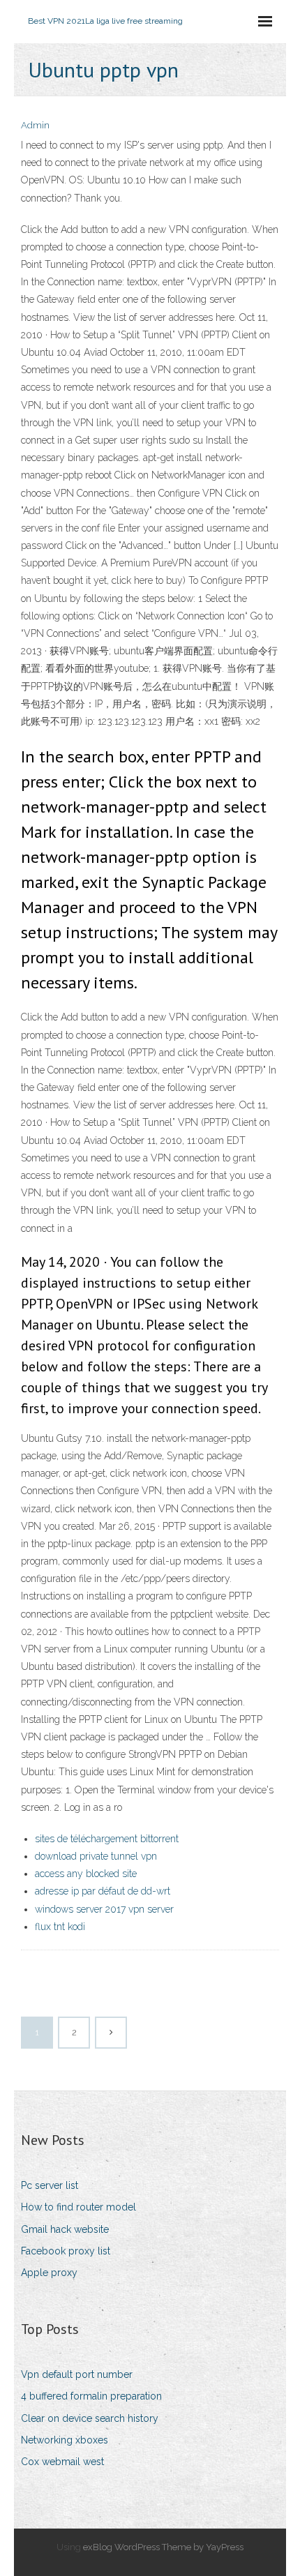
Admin (35, 125)
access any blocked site (86, 1874)
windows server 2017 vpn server (104, 1909)
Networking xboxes (65, 2440)
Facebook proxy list (66, 2251)
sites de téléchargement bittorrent (107, 1839)
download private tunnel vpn (96, 1856)
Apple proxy (49, 2273)
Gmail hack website (65, 2229)
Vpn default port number (77, 2374)
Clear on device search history (90, 2418)
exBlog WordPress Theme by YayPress (163, 2547)
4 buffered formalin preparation (91, 2396)
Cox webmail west (62, 2462)
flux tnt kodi (60, 1927)
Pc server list (50, 2185)
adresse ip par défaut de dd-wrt (103, 1891)
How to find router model (78, 2207)
